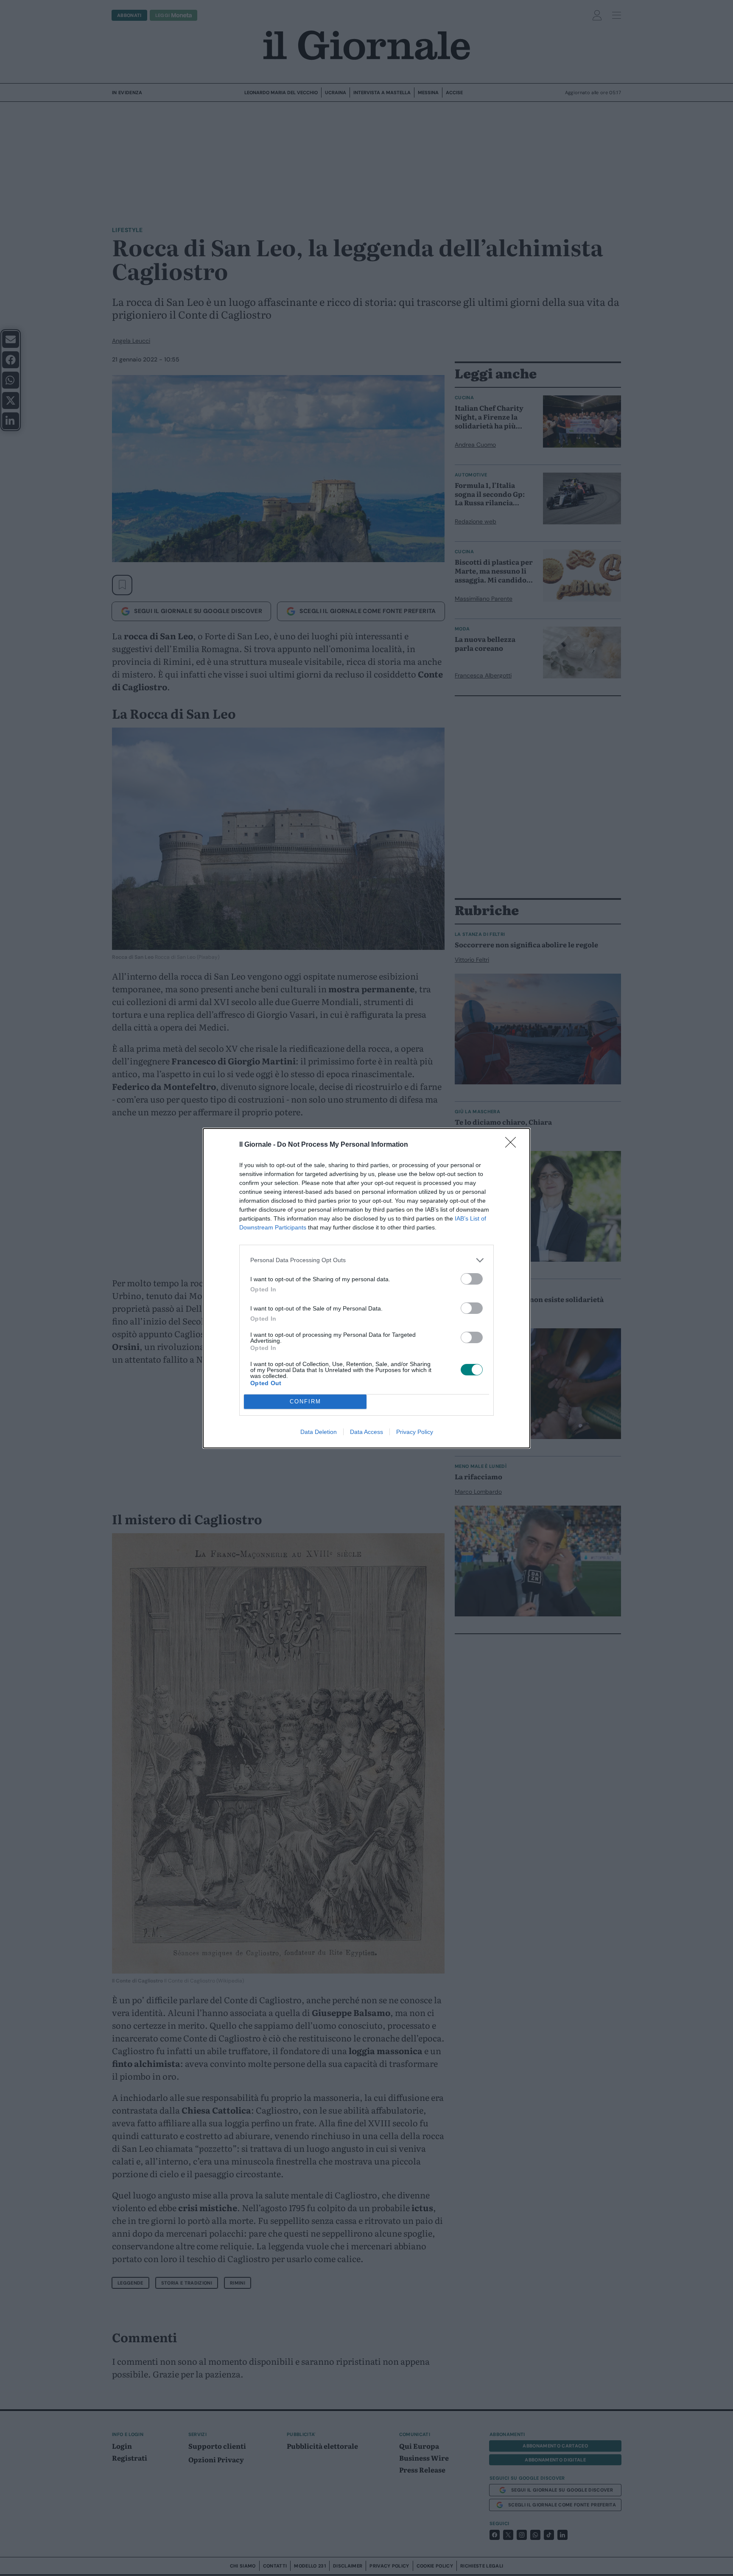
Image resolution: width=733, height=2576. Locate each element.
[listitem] (366, 1260)
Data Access (366, 1432)
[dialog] (366, 1288)
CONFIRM (305, 1401)
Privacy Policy (415, 1432)
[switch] (472, 1279)
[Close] (513, 1145)
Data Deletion (319, 1432)
